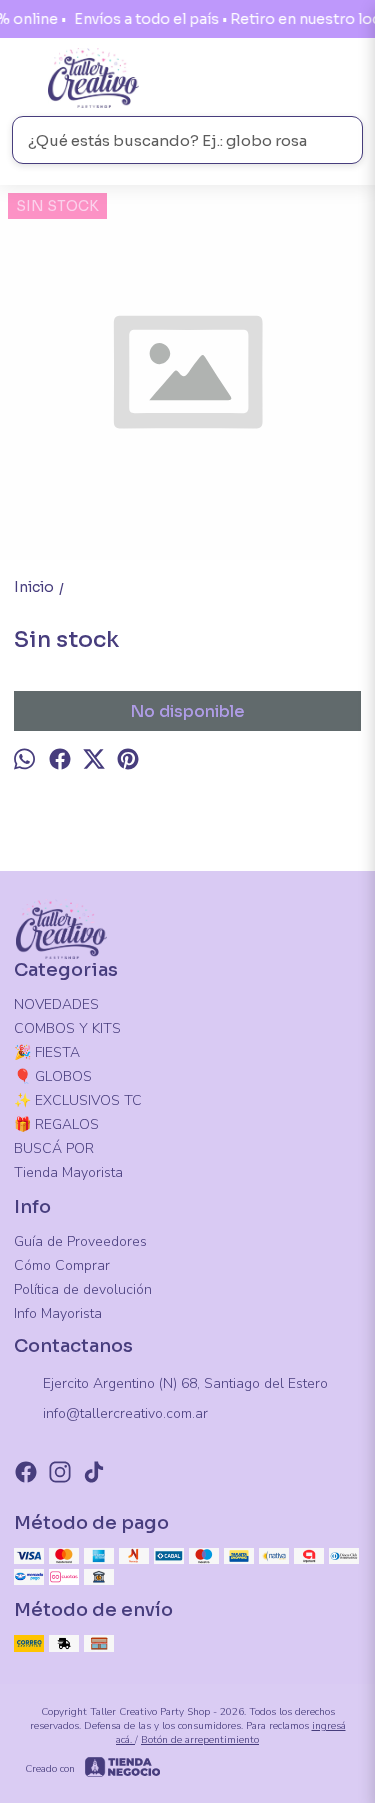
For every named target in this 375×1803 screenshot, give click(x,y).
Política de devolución (83, 1289)
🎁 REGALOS (56, 1124)
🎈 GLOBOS (53, 1076)
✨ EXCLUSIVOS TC (78, 1100)
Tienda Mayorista (68, 1172)
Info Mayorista (58, 1313)
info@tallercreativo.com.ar (125, 1413)
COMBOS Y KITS (67, 1028)
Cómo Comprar (62, 1265)
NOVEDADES (56, 1004)
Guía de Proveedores (80, 1241)
